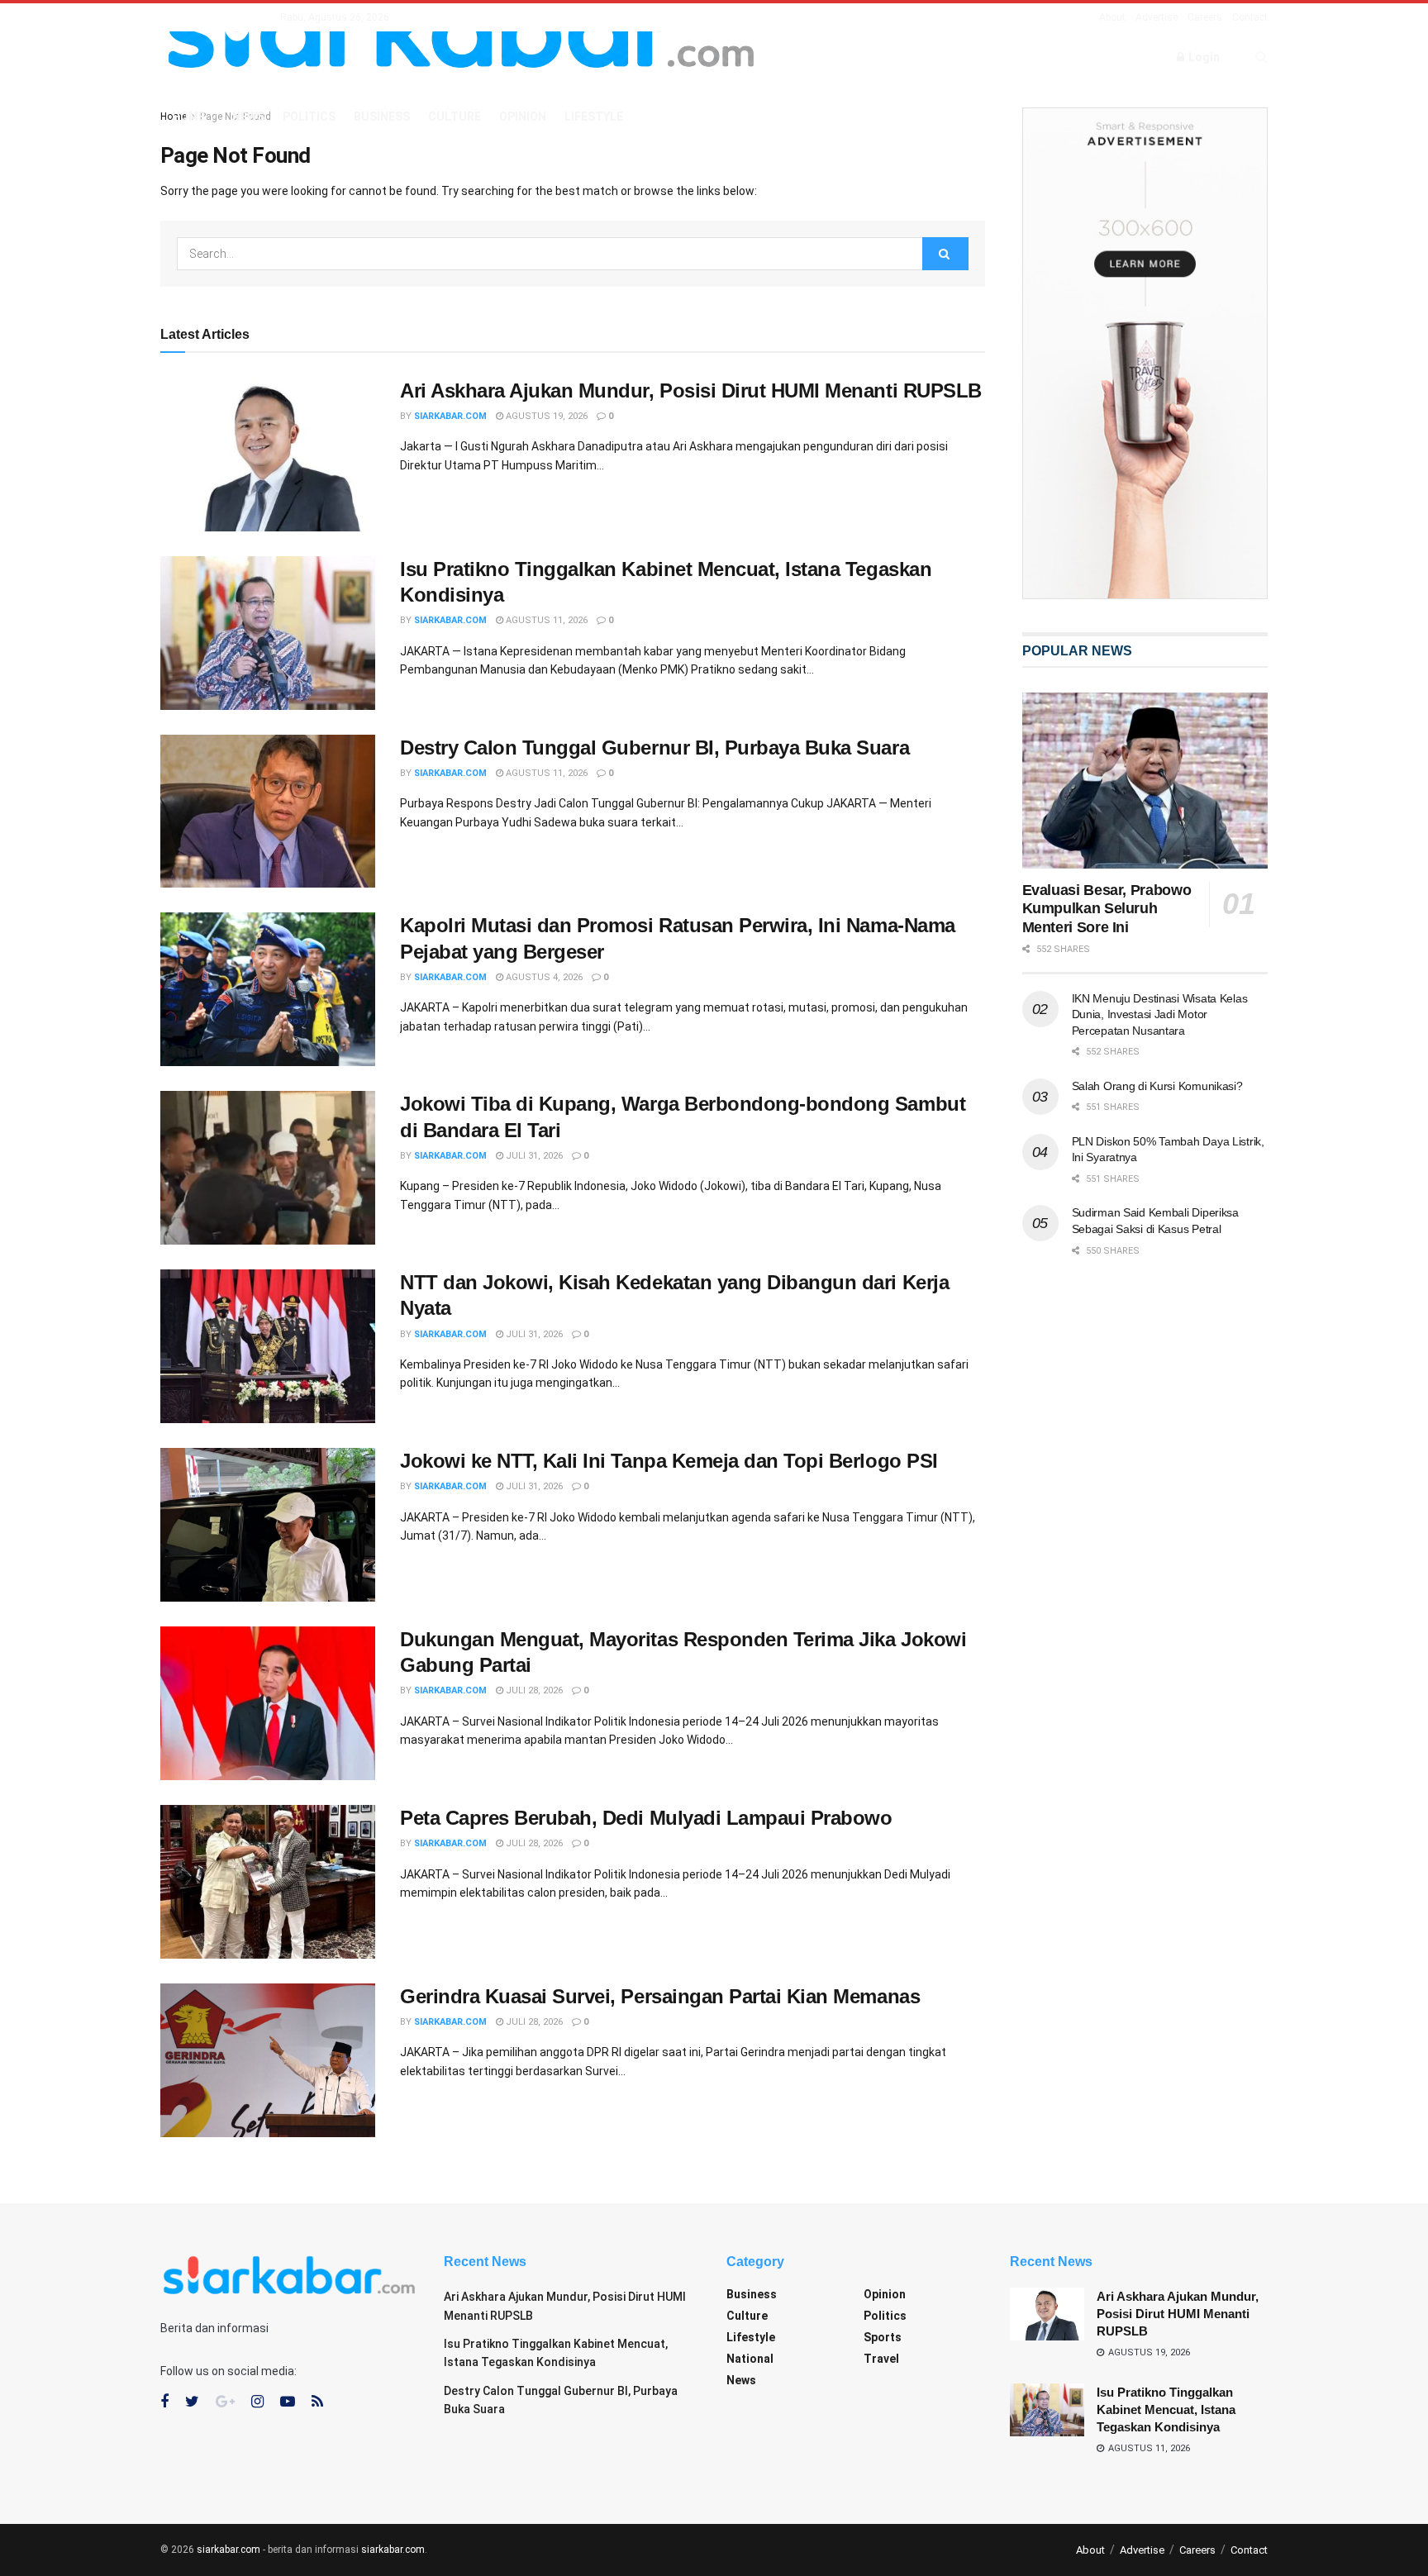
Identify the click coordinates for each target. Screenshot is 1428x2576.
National (750, 2359)
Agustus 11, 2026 (545, 620)
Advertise (1157, 17)
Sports (883, 2337)
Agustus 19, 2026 (545, 416)
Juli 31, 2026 (533, 1156)
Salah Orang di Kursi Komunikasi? (1157, 1086)
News (248, 117)
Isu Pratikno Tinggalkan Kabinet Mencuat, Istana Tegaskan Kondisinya (1166, 2409)
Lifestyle (594, 117)
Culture (455, 117)
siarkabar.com (450, 416)
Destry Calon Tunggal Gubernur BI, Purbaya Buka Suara (654, 748)
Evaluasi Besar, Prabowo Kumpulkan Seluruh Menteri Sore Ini (1107, 909)
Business (382, 117)
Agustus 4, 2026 (543, 977)
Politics (309, 117)
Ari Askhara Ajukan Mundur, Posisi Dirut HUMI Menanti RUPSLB (691, 390)
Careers (1205, 17)
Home (188, 117)
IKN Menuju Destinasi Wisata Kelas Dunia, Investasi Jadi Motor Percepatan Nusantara (1160, 1014)
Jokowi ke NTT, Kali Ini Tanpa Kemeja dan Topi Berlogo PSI (669, 1461)
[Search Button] (945, 254)
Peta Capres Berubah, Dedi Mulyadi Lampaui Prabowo (646, 1818)
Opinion (523, 117)
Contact (1250, 17)
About (1112, 17)
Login (1203, 57)
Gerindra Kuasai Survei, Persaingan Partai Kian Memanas (660, 1996)
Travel (881, 2359)
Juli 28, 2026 (533, 1690)
